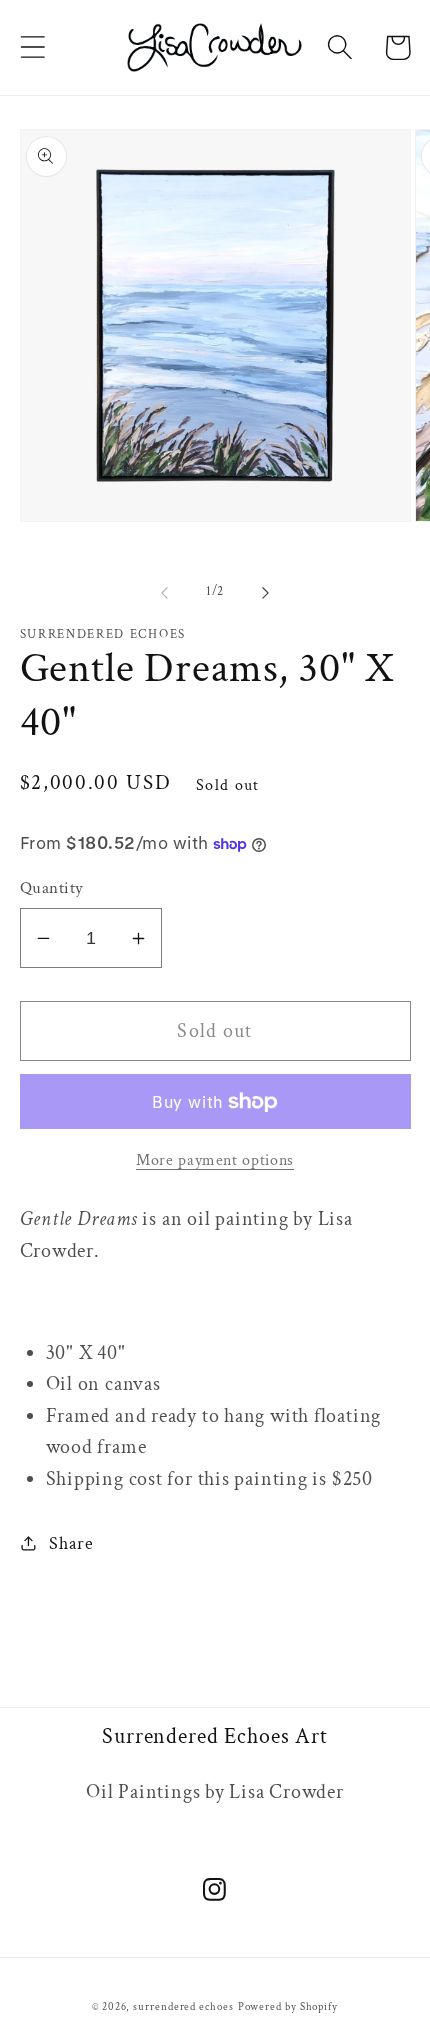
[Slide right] (266, 592)
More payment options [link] (215, 1160)
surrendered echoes (183, 2007)
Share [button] (71, 1543)
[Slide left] (164, 592)
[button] (32, 47)
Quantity (52, 888)
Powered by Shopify (288, 2007)
